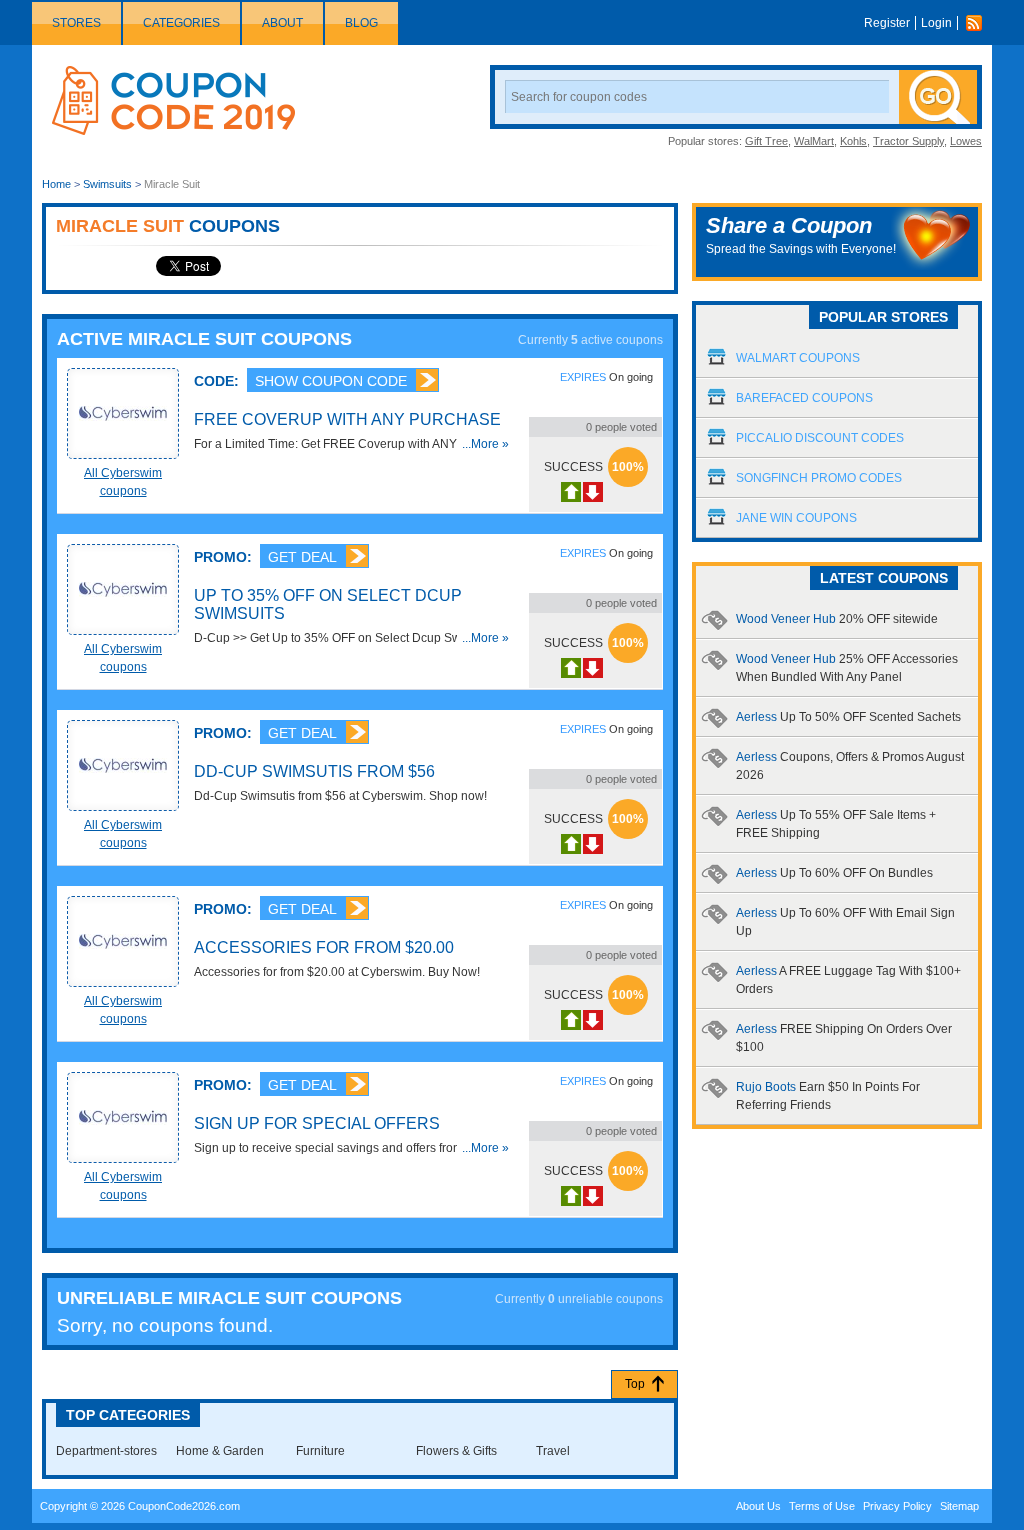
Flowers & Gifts (456, 1451)
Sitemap (959, 1506)
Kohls (853, 141)
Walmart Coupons (798, 358)
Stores (76, 23)
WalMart (814, 141)
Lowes (966, 141)
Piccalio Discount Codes (820, 438)
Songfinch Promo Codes (819, 478)
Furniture (320, 1451)
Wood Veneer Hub (837, 619)
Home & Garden (220, 1451)
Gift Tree (766, 141)
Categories (181, 23)
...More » (485, 444)
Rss (979, 23)
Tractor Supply (908, 141)
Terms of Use (822, 1506)
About (282, 23)
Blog (361, 23)
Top (635, 1384)
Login (936, 23)
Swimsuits (107, 184)
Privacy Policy (897, 1506)
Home (56, 184)
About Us (758, 1506)
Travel (553, 1451)
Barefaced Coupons (804, 398)
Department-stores (106, 1451)
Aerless (848, 717)
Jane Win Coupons (796, 518)
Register (887, 23)
